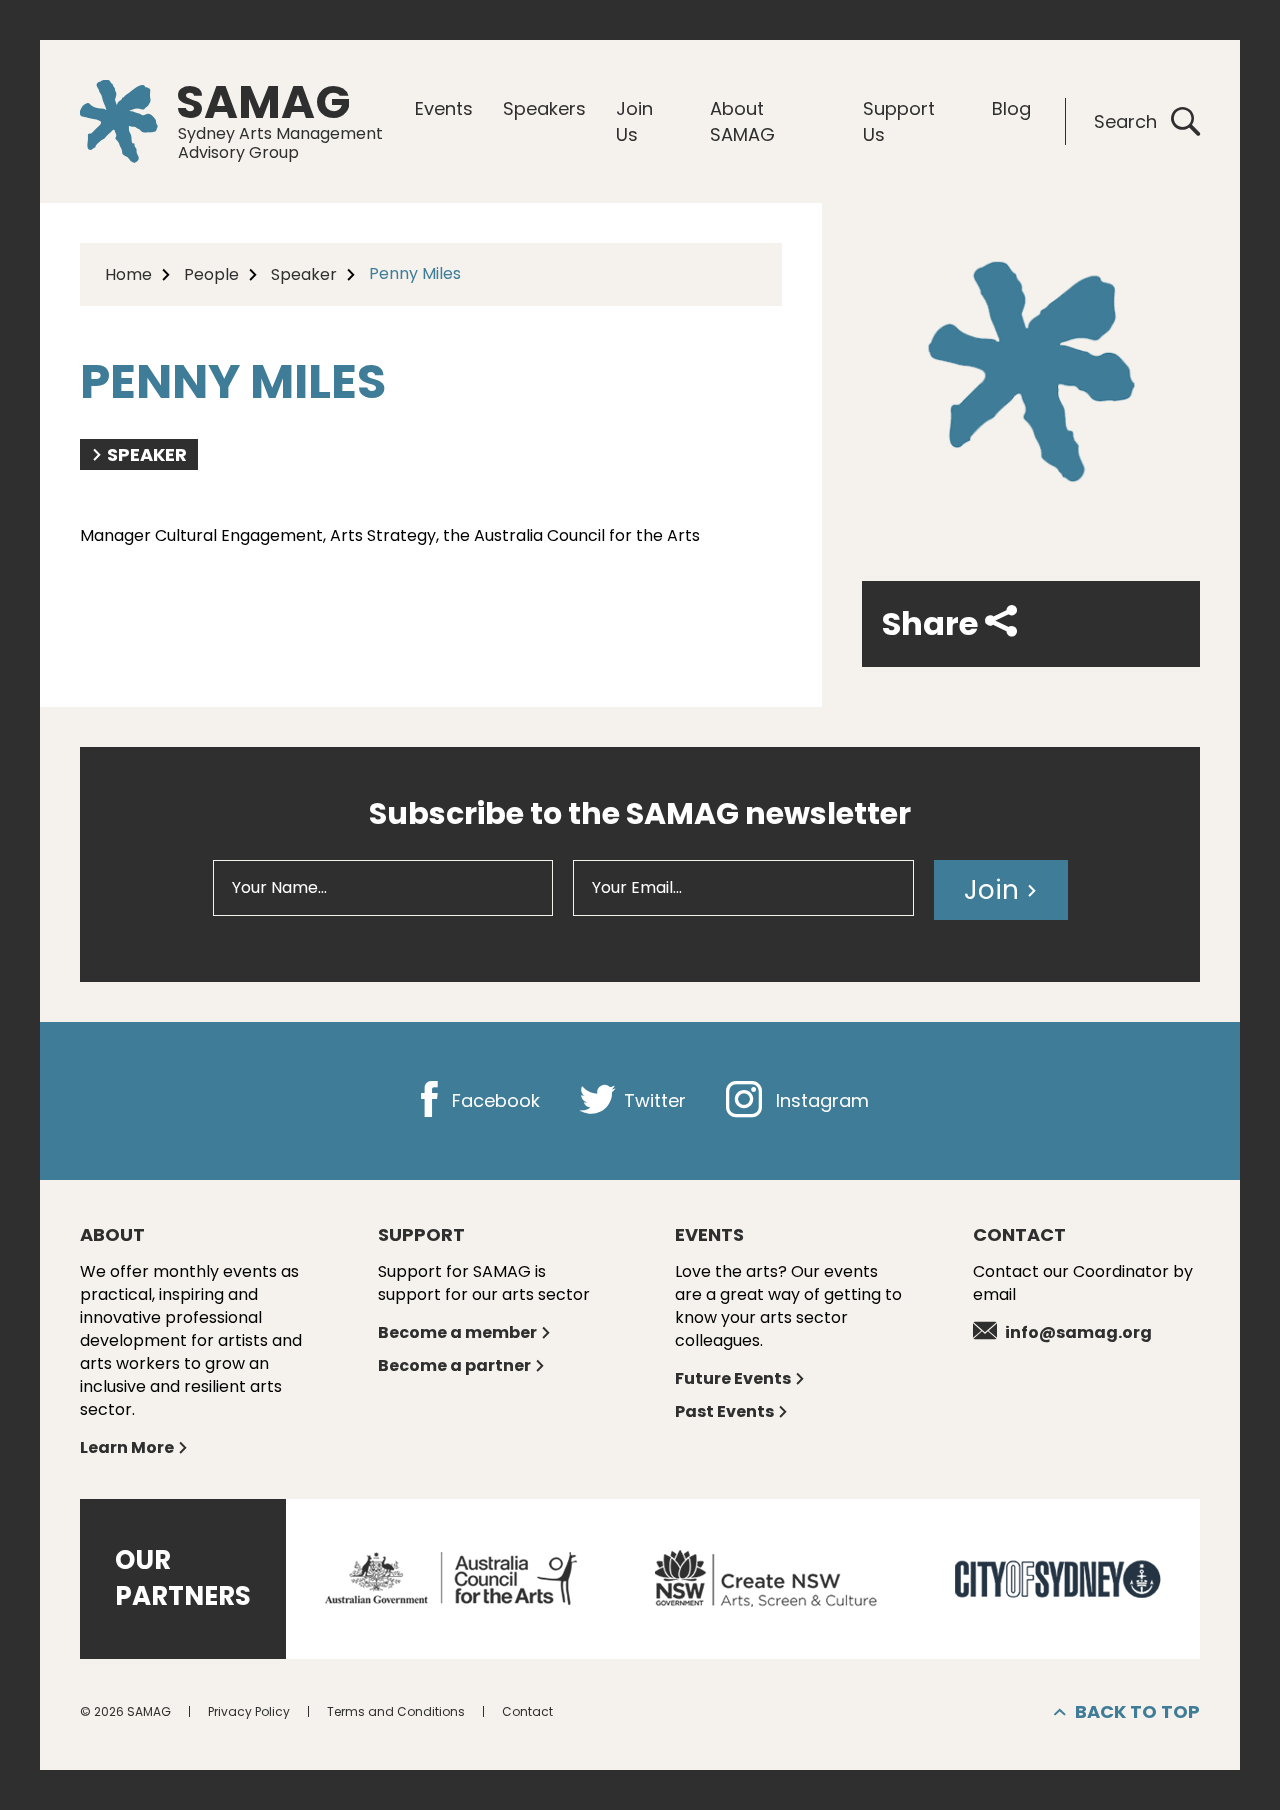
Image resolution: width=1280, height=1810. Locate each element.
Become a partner (454, 1365)
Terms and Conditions (396, 1711)
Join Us (634, 121)
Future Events (733, 1378)
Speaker (304, 274)
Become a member (457, 1332)
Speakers (544, 108)
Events (444, 108)
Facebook (493, 1100)
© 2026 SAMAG (125, 1711)
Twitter (652, 1100)
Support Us (899, 121)
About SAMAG (742, 121)
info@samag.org (1078, 1332)
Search (1125, 121)
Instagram (820, 1100)
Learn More (127, 1447)
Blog (1011, 108)
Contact (527, 1711)
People (211, 274)
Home (128, 274)
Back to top (1137, 1711)
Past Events (724, 1411)
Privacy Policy (249, 1711)
